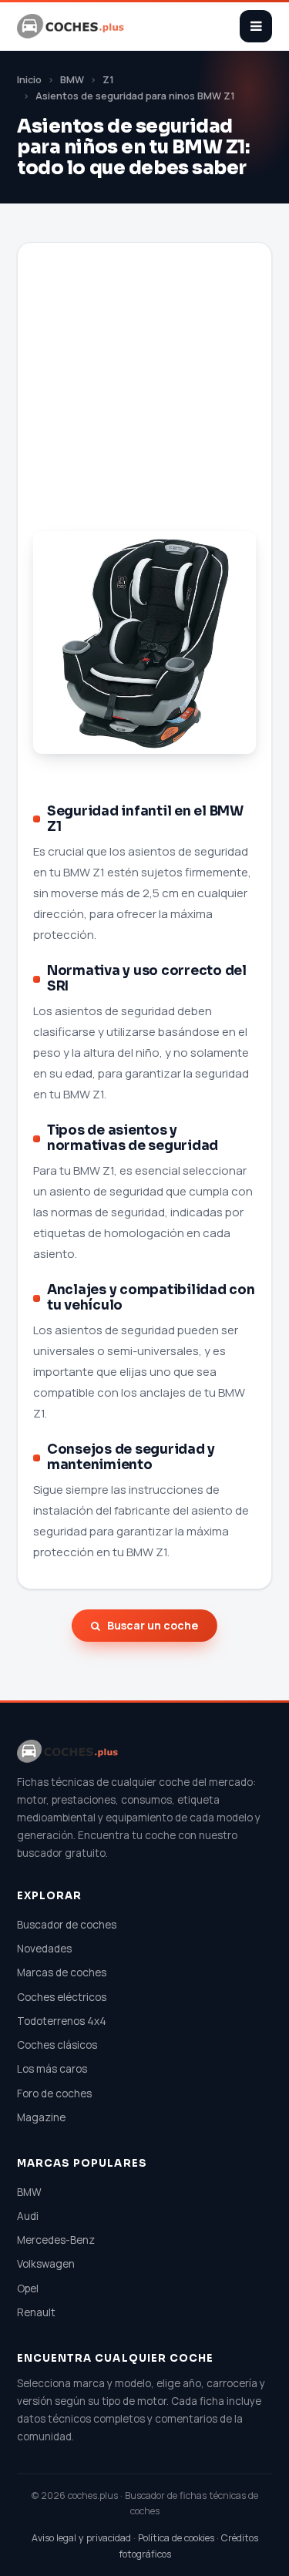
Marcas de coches (62, 1972)
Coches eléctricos (62, 1997)
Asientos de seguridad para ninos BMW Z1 (135, 96)
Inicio (29, 80)
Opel (28, 2288)
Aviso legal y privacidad (81, 2538)
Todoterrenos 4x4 (62, 2021)
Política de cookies (176, 2538)
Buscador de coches (67, 1925)
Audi (28, 2216)
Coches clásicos (57, 2045)
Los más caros (52, 2069)
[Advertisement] (144, 404)
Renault (36, 2312)
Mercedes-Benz (56, 2240)
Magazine (41, 2117)
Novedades (44, 1949)
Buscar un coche (153, 1625)
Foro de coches (54, 2093)
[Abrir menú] (256, 26)
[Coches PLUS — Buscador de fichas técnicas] (72, 26)
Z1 (108, 80)
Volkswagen (46, 2264)
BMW (72, 80)
